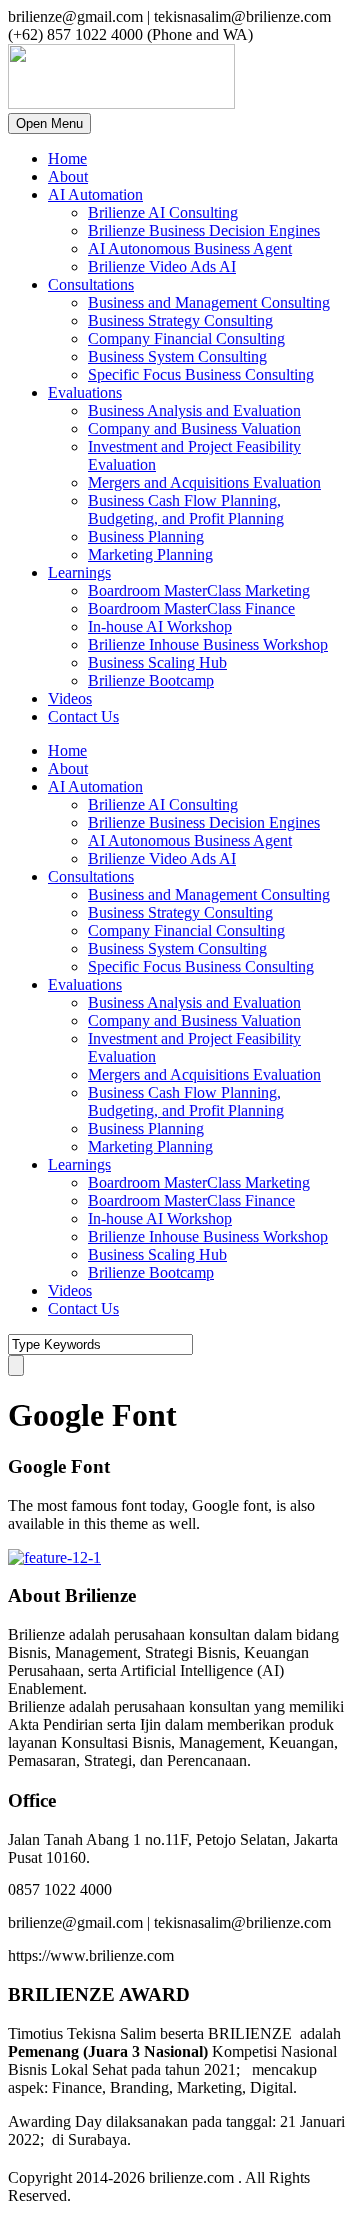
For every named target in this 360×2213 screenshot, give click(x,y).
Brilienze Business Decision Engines (204, 230)
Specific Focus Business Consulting (201, 374)
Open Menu (49, 123)
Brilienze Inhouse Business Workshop (208, 644)
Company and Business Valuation (194, 428)
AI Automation (95, 194)
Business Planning (146, 536)
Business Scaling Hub (157, 662)
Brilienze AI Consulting (163, 212)
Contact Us (83, 716)
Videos (70, 698)
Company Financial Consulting (186, 338)
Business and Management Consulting (209, 302)
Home (67, 158)
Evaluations (85, 392)
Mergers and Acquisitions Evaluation (204, 482)
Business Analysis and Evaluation (194, 410)
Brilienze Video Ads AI (162, 266)
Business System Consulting (177, 356)
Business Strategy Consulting (180, 320)
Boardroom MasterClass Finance (191, 608)
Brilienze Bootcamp (151, 680)
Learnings (79, 572)
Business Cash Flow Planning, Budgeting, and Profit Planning (186, 509)
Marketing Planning (150, 554)
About (68, 176)
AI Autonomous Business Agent (190, 248)
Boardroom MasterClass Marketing (199, 590)
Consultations (91, 284)
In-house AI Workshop (160, 626)
